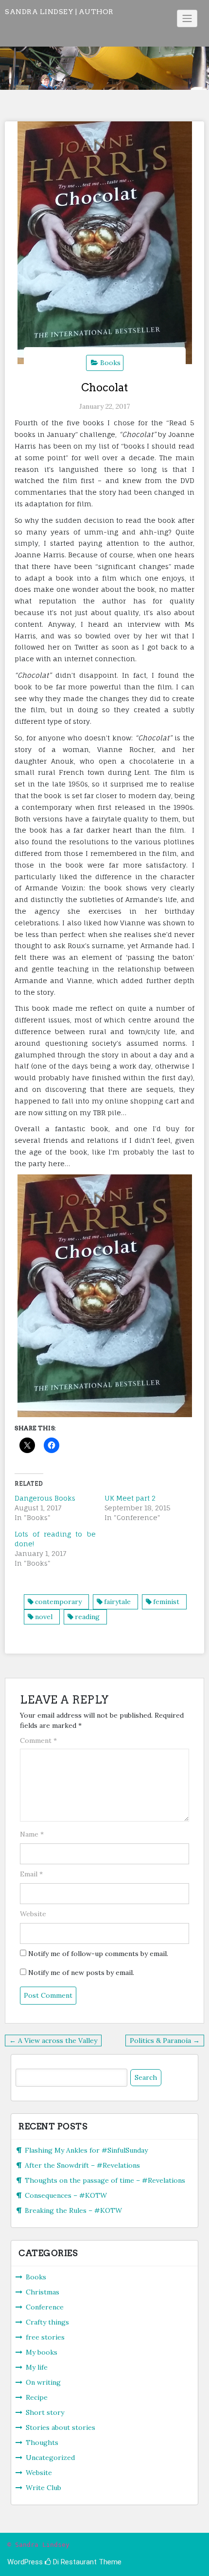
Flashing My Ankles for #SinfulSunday (86, 2150)
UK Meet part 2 (130, 1498)
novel (44, 1617)
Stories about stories (61, 2427)
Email (31, 1874)
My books (42, 2352)
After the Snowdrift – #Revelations (82, 2165)
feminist (166, 1602)
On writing (43, 2382)
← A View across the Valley (53, 2041)
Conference (45, 2307)
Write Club (44, 2488)
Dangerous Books (45, 1498)
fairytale (117, 1602)
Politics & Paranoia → (165, 2041)
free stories (45, 2337)
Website (33, 1914)
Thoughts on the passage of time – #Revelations (105, 2180)
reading (87, 1617)
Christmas (43, 2292)
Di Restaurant (74, 2562)
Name (32, 1834)
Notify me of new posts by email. (81, 1973)
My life (37, 2367)
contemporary (58, 1602)
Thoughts (42, 2442)
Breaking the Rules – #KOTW (73, 2210)
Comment (38, 1740)
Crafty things (47, 2322)
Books (110, 363)
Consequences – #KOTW (66, 2195)
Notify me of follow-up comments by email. (98, 1954)
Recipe (37, 2397)
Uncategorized (50, 2458)
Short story (45, 2412)
